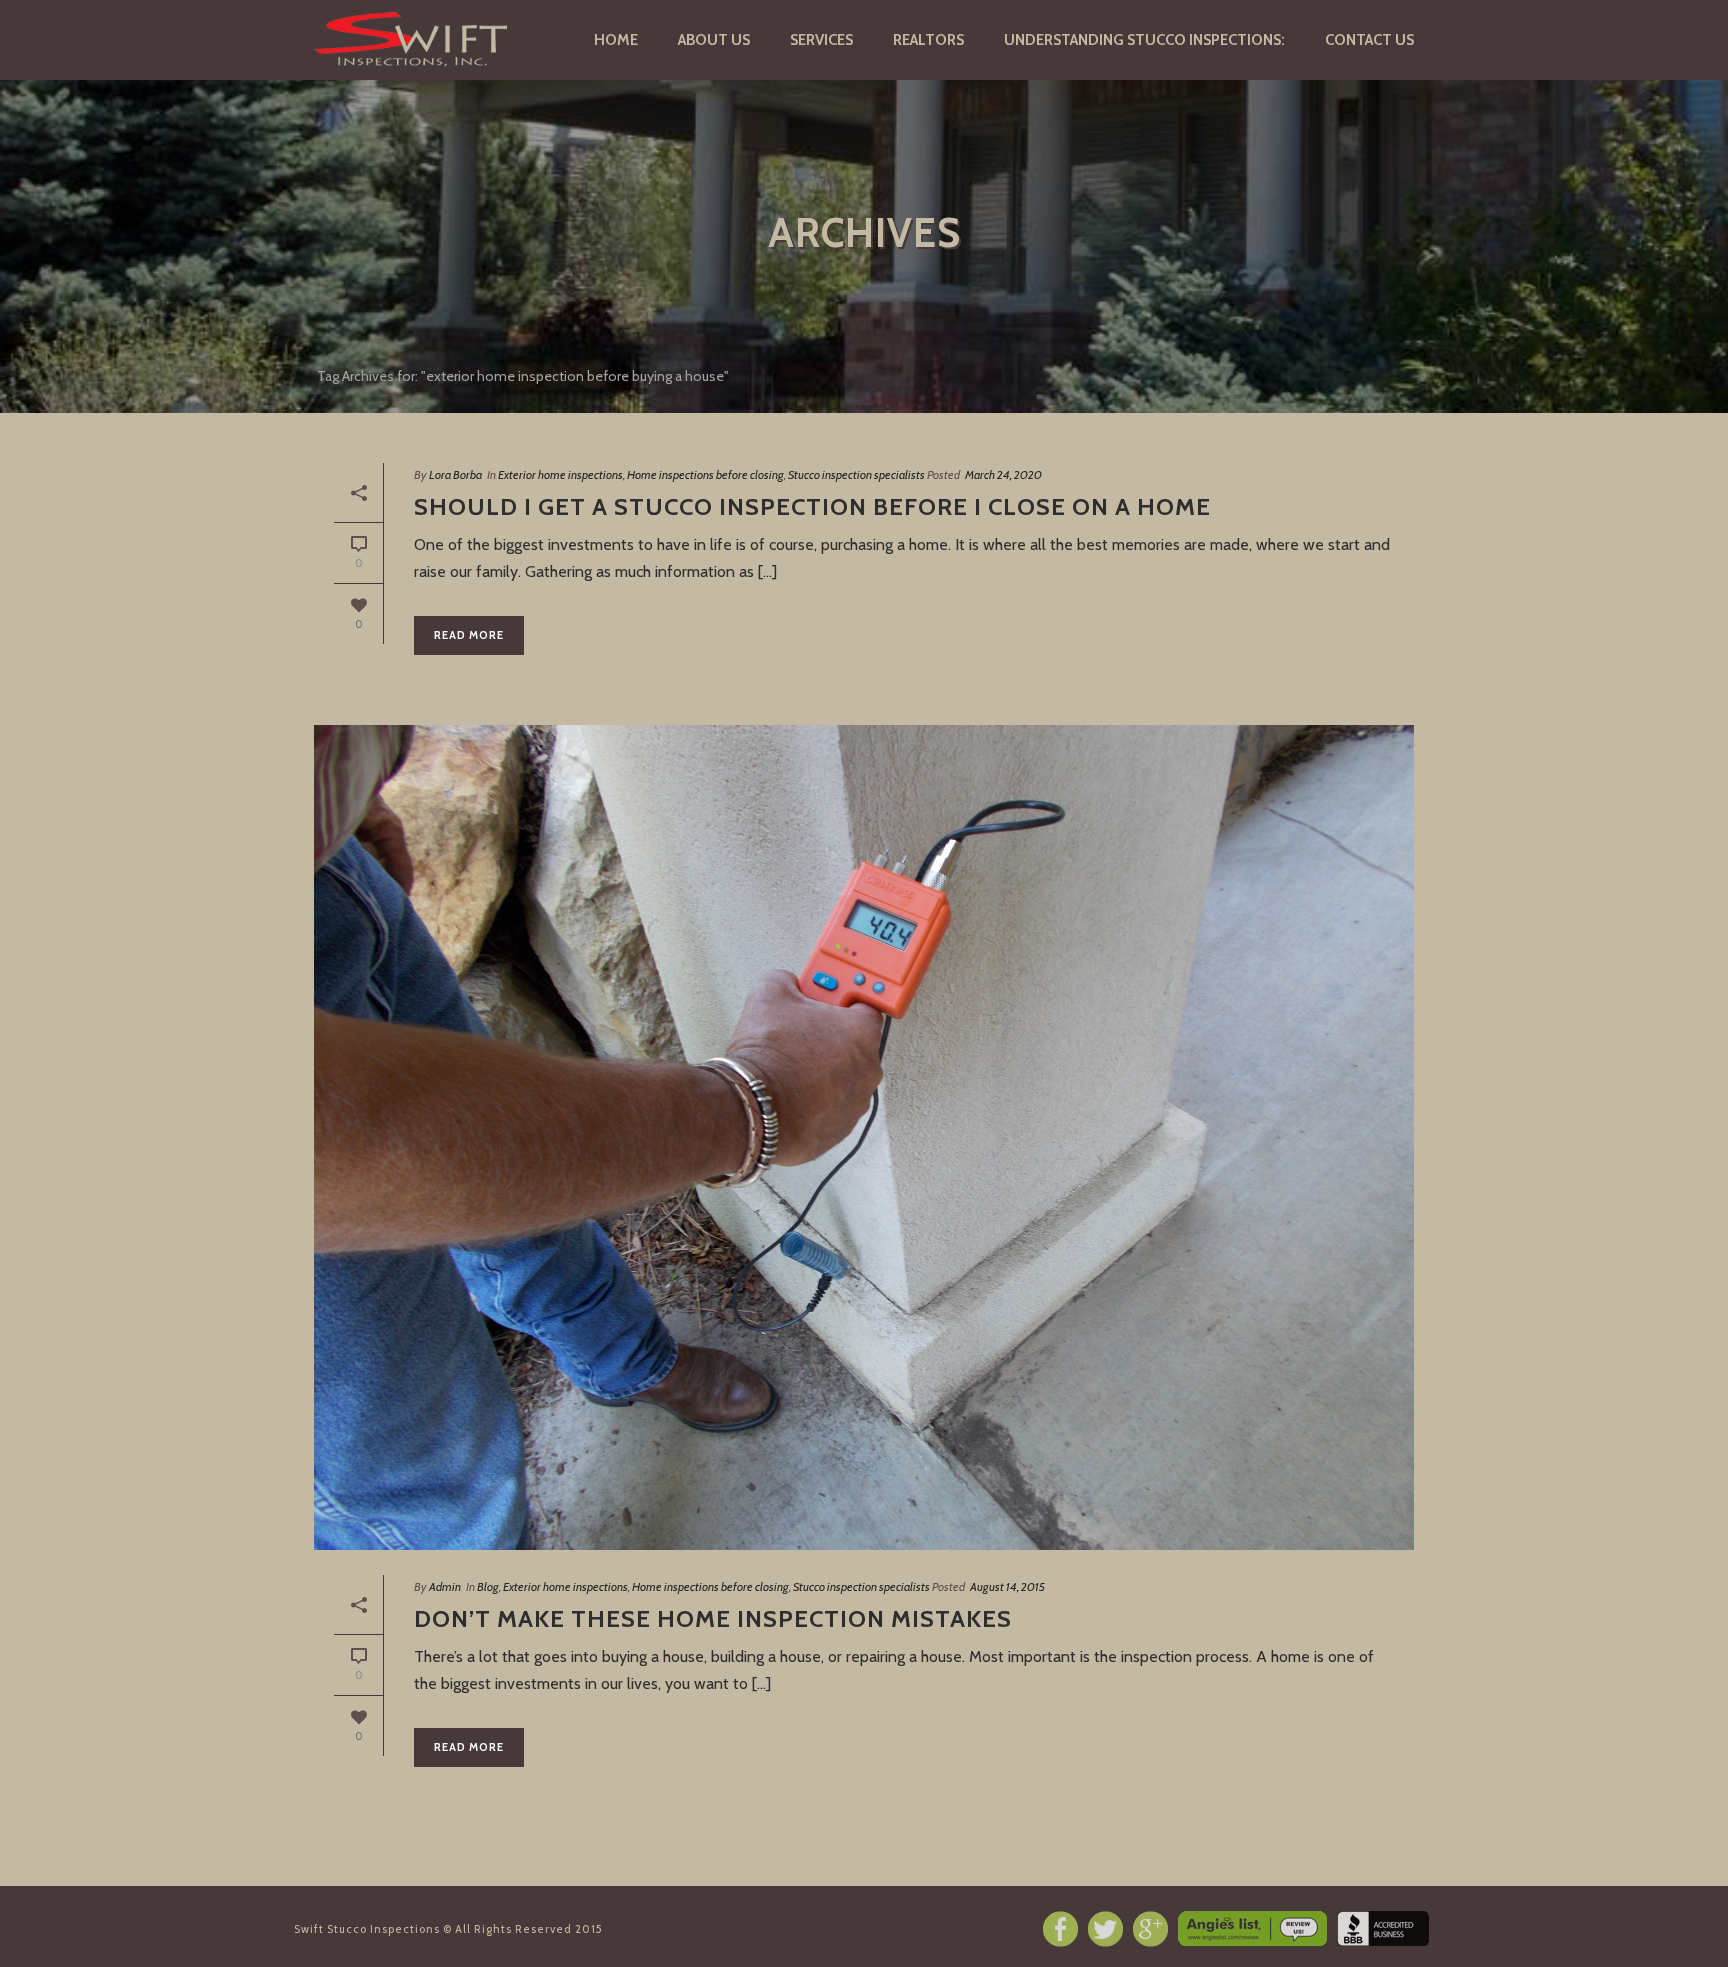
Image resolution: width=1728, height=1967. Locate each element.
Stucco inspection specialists (856, 474)
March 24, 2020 (1003, 474)
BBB (1383, 1928)
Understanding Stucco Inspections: (1144, 40)
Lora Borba (455, 474)
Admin (445, 1586)
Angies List (1252, 1928)
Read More (469, 635)
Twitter (1105, 1929)
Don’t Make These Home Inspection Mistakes (713, 1618)
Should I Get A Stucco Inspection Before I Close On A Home (812, 506)
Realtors (928, 40)
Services (821, 40)
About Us (714, 40)
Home (616, 40)
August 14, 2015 (1007, 1586)
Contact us (1369, 40)
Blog (488, 1586)
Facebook (1060, 1929)
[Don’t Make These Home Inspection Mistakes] (864, 1137)
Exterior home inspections (560, 474)
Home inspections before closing (705, 474)
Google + (1150, 1929)
